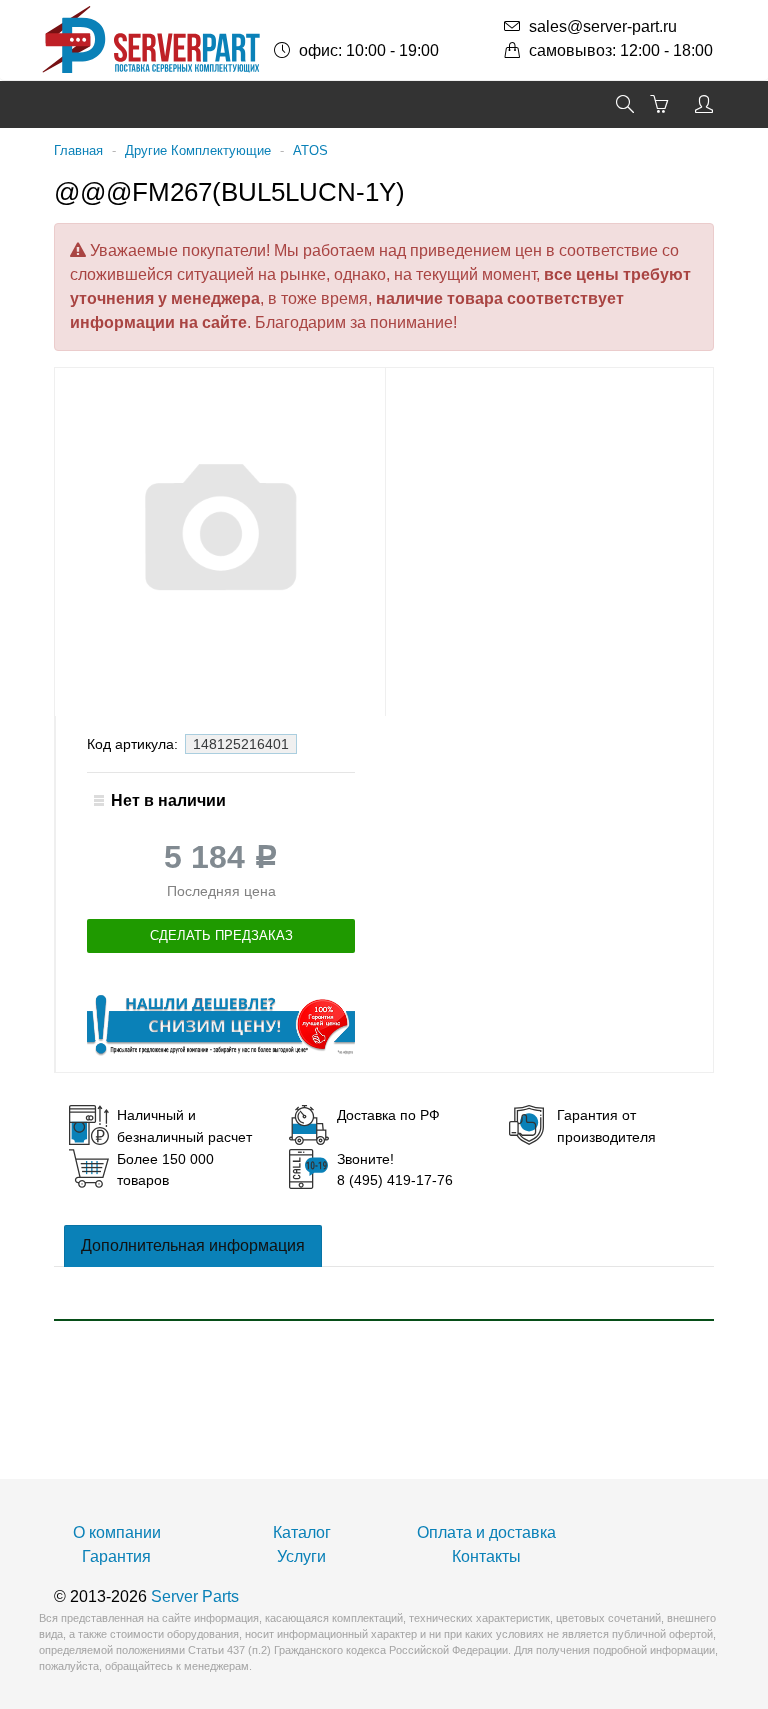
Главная (78, 150)
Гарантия (116, 1556)
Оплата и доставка (486, 1532)
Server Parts (195, 1596)
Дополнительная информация (193, 1245)
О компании (117, 1532)
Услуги (301, 1556)
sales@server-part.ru (603, 26)
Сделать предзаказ (221, 935)
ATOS (310, 150)
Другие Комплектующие (198, 150)
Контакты (486, 1556)
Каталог (302, 1532)
